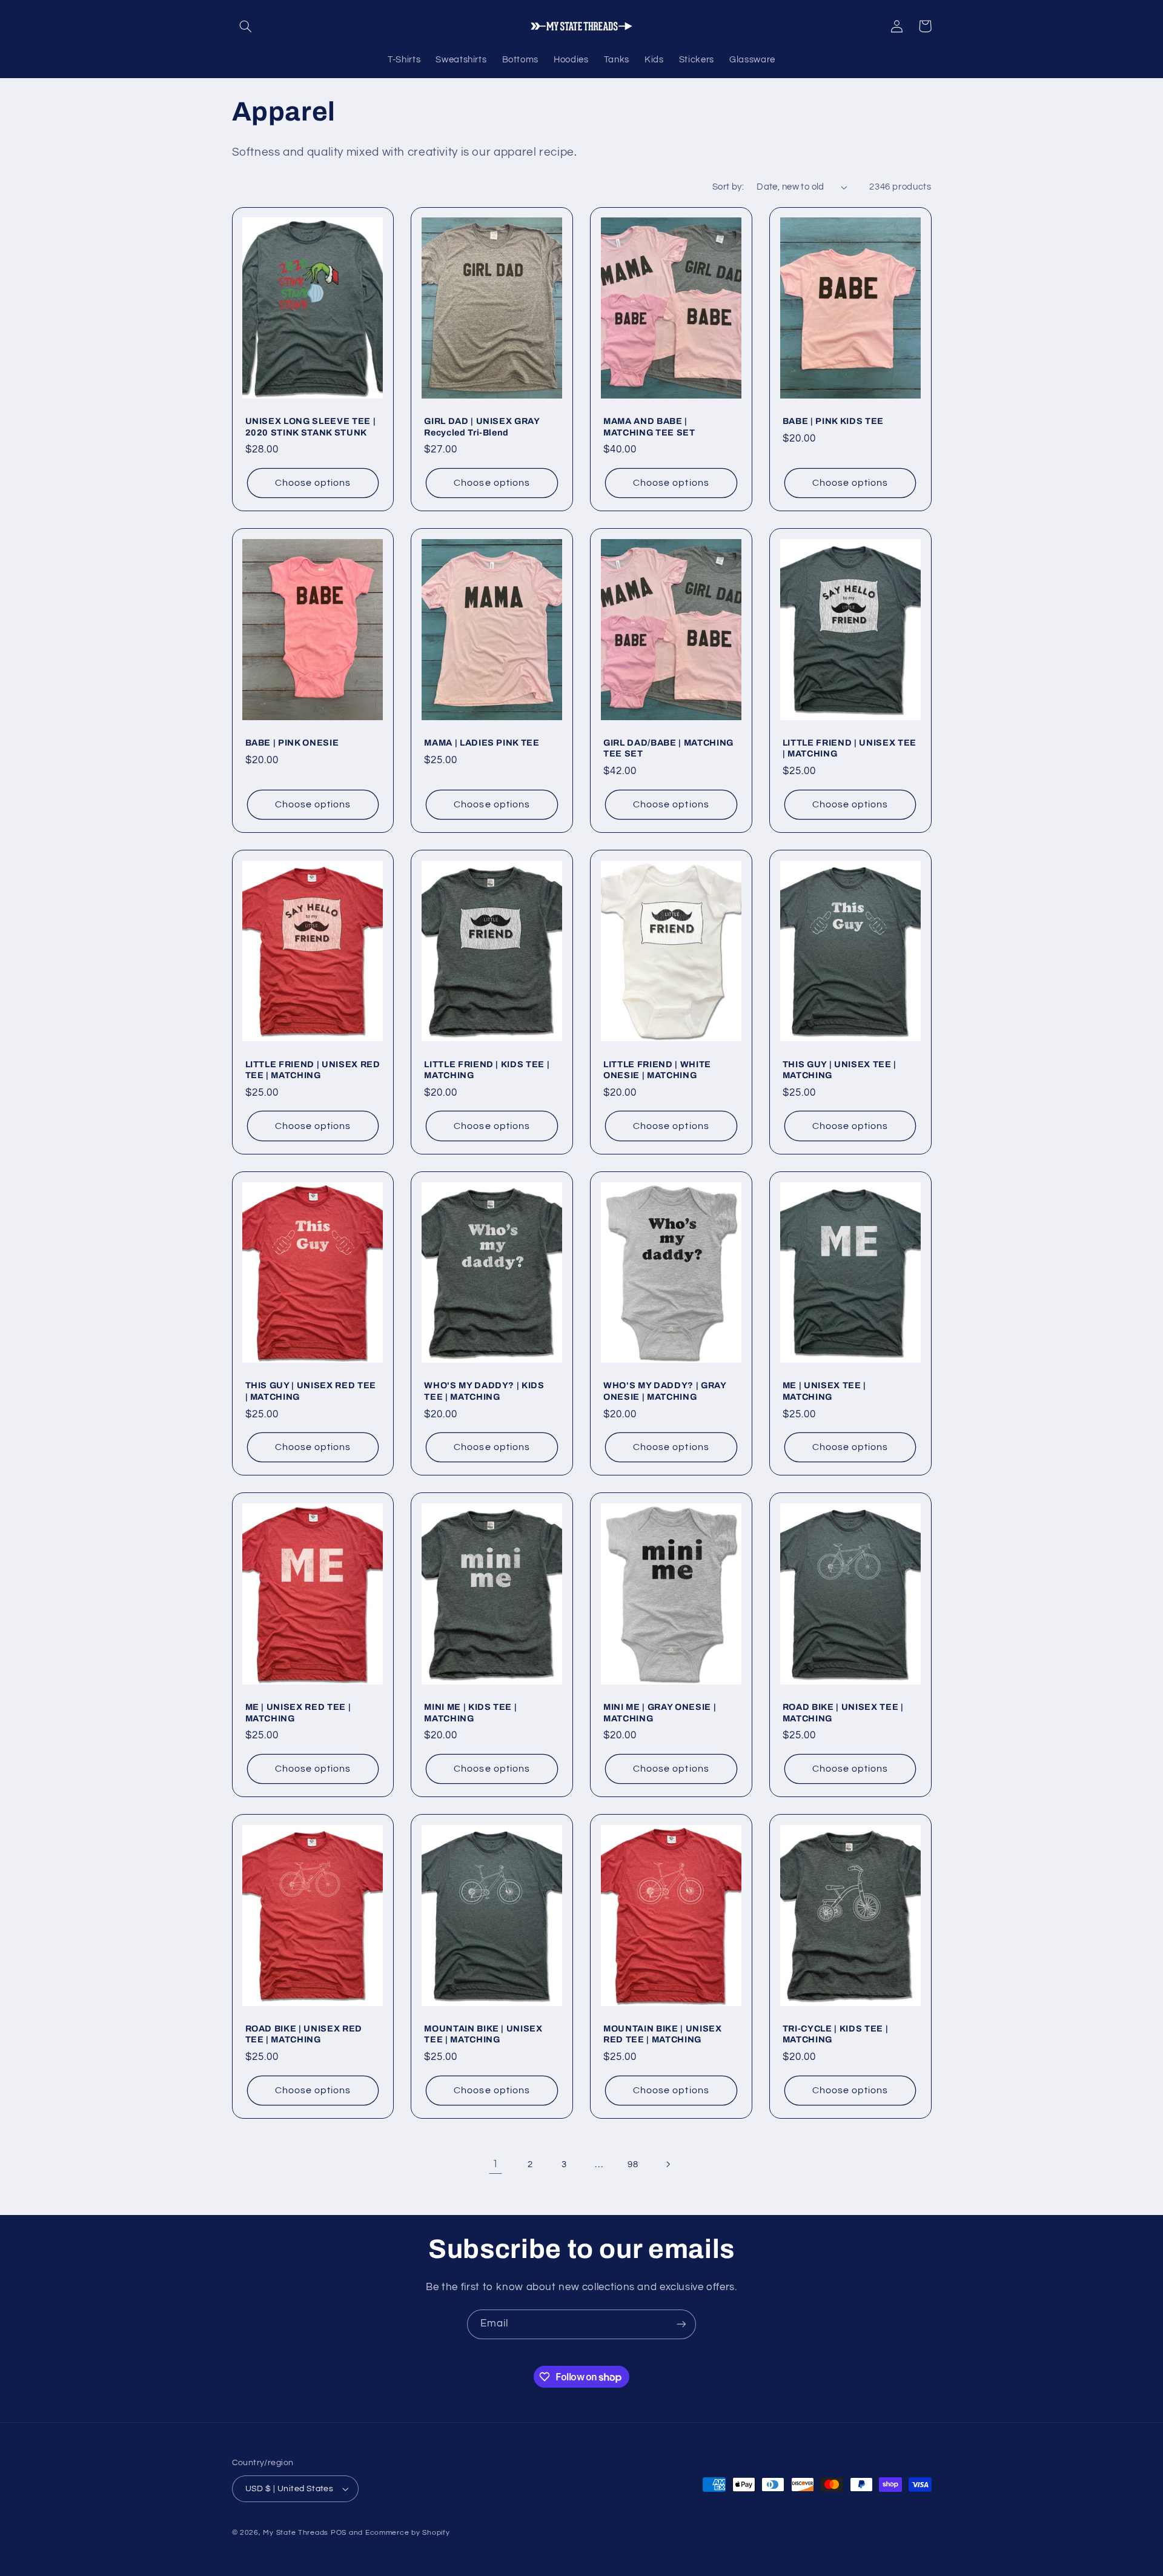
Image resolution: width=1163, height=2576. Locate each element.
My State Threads (296, 2533)
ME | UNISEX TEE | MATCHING (824, 1391)
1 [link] (495, 2164)
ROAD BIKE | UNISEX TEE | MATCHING (843, 1712)
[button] (246, 26)
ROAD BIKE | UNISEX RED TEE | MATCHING (304, 2034)
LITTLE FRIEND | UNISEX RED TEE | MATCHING (313, 1070)
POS (339, 2533)
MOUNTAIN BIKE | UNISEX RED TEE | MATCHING (663, 2034)
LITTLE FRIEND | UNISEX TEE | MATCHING (850, 748)
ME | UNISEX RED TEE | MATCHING (298, 1712)
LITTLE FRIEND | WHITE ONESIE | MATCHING (657, 1070)
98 (633, 2164)
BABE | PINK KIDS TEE (833, 421)
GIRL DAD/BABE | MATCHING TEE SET (668, 748)
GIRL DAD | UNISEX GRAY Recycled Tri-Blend (482, 426)
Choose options (313, 483)
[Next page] (668, 2164)
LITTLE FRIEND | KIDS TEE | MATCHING (487, 1070)
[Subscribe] (681, 2324)
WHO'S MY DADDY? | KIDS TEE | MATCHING (484, 1391)
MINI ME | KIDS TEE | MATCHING (470, 1712)
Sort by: (728, 187)
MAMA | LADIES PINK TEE (482, 743)
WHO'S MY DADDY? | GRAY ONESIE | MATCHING (665, 1391)
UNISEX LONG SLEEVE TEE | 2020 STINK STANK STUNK (311, 426)
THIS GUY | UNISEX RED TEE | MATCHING (311, 1391)
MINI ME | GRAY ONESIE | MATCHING (660, 1712)
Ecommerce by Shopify (408, 2533)
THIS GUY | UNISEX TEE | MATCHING (840, 1070)
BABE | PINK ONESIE (292, 743)
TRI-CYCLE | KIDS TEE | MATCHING (836, 2034)
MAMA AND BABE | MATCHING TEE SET (649, 426)
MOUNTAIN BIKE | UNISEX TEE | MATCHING (483, 2034)
